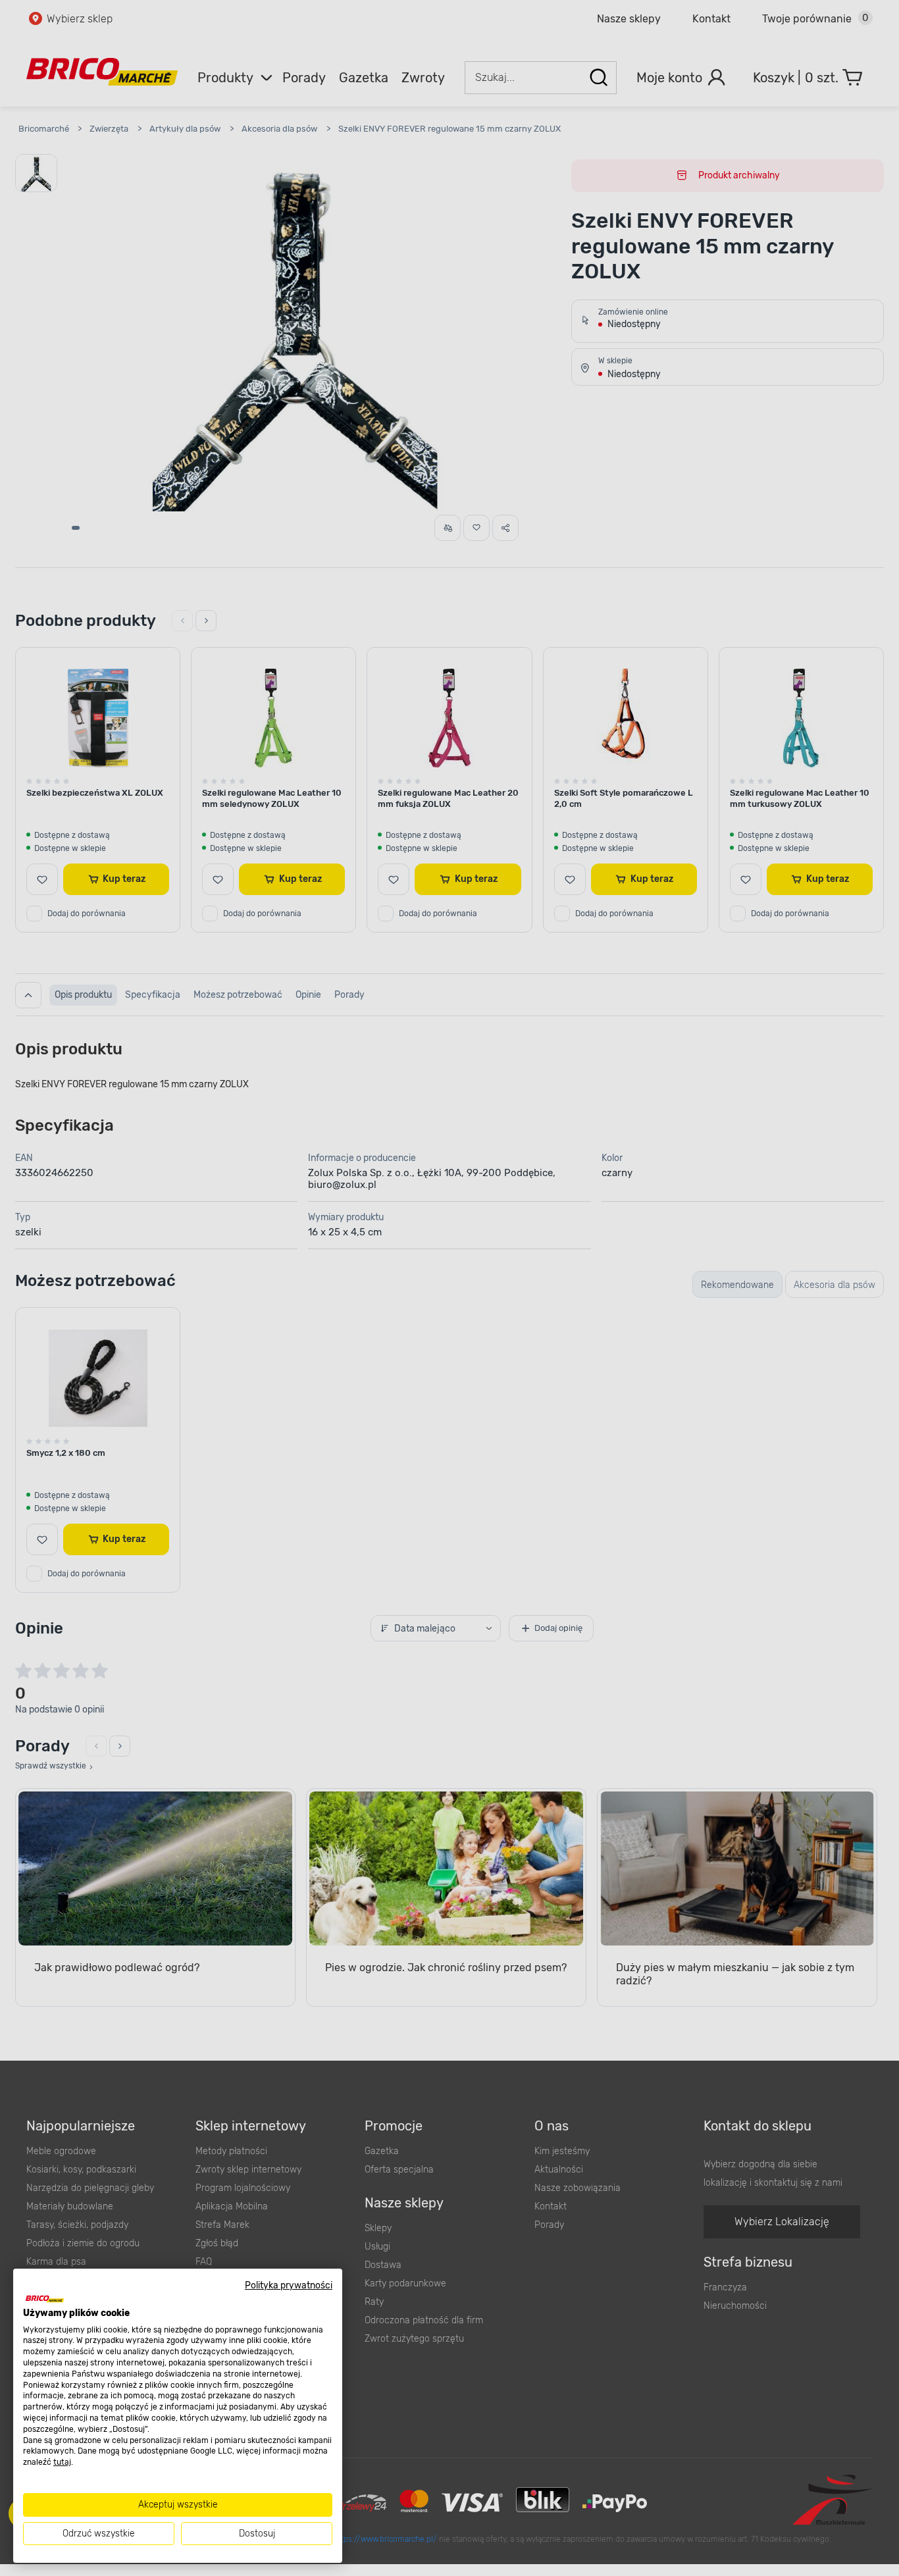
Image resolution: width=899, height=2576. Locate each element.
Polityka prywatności (289, 2285)
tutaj (62, 2462)
